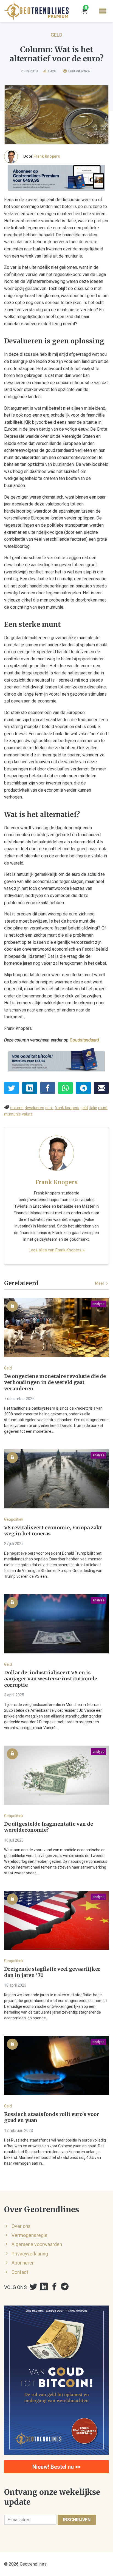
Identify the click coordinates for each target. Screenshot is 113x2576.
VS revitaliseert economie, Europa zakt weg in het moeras (53, 1531)
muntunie (12, 1114)
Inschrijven (77, 2520)
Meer (100, 1283)
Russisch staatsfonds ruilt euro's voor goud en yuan (52, 2117)
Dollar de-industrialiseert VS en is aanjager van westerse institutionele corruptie (51, 1679)
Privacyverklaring (30, 2254)
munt (103, 1108)
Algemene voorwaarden (37, 2244)
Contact (20, 2272)
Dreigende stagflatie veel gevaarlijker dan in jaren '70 (52, 1972)
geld (84, 1108)
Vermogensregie (29, 2235)
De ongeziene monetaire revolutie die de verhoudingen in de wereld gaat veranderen (55, 1383)
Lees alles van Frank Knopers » (57, 1250)
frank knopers (67, 1108)
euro (49, 1108)
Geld (56, 35)
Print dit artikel (79, 71)
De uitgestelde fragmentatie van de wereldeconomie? (49, 1827)
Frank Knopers (47, 156)
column (17, 1108)
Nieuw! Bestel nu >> (56, 2467)
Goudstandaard (84, 1040)
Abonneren (23, 2263)
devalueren (34, 1108)
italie (93, 1108)
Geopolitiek (14, 1519)
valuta (27, 1114)
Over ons (21, 2226)
